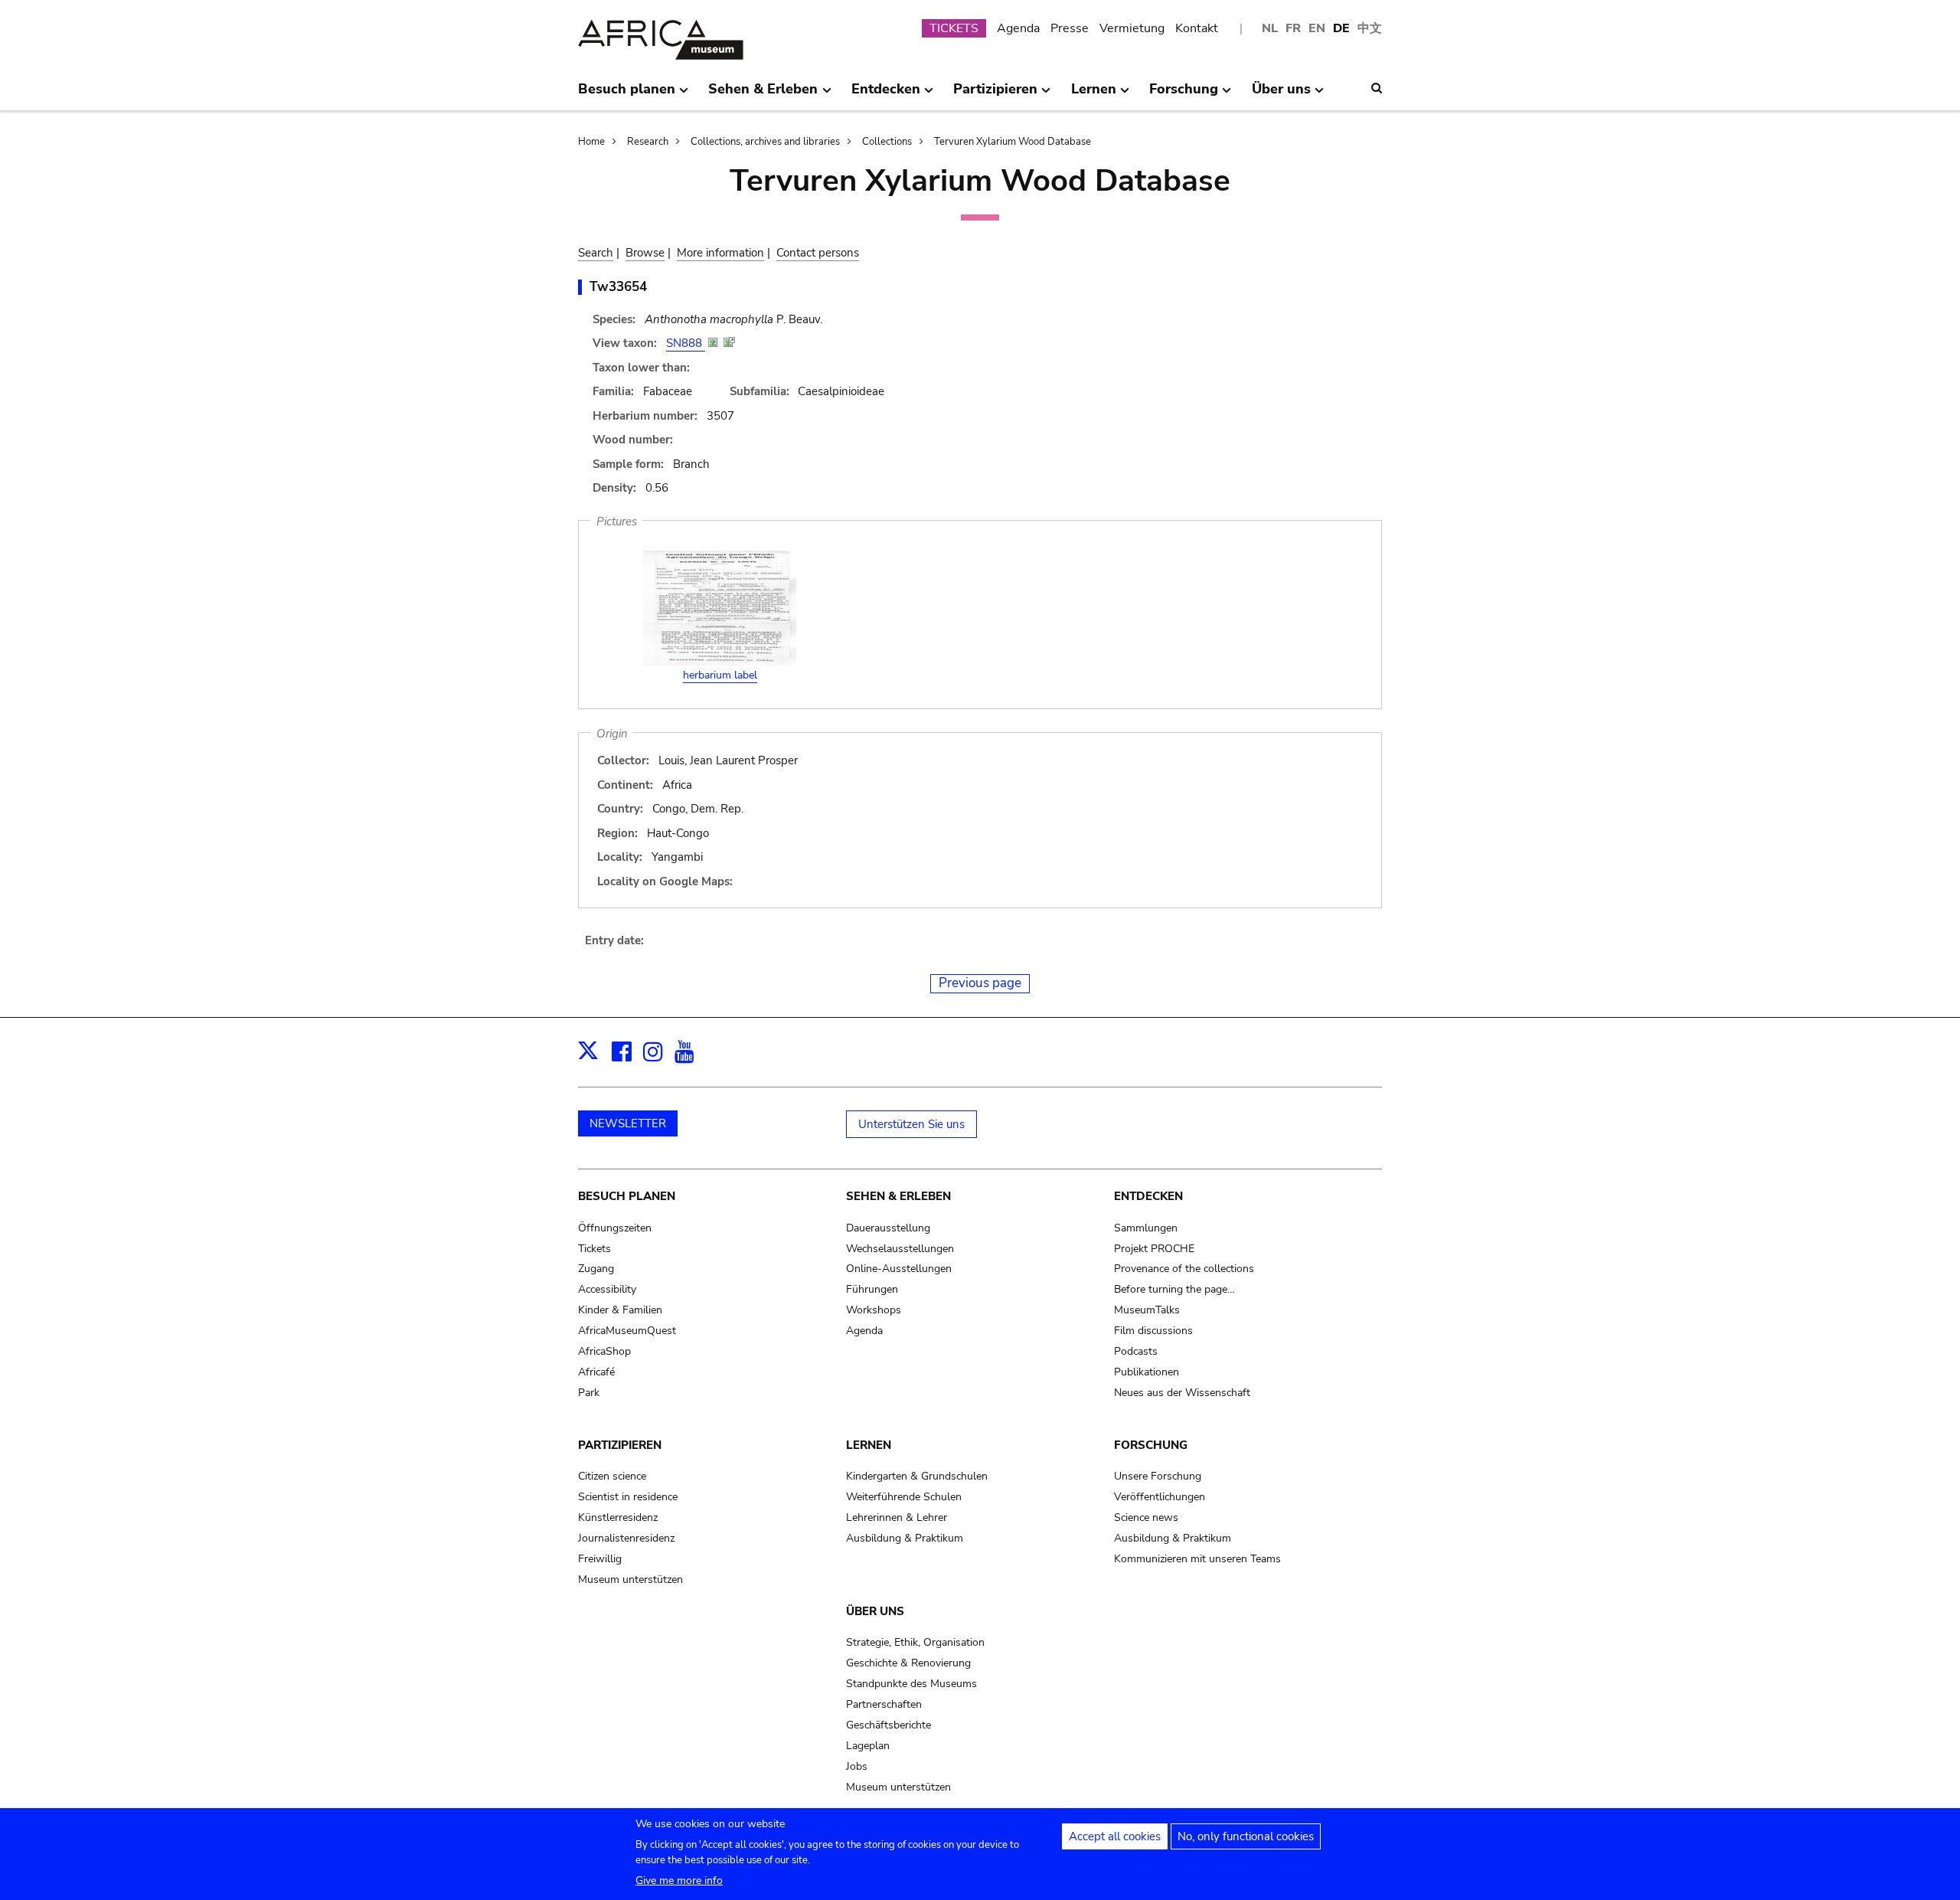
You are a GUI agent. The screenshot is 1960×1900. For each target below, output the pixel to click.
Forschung (1151, 1445)
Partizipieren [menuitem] (995, 95)
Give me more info (679, 1880)
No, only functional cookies (1246, 1836)
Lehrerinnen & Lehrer (897, 1517)
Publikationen (1147, 1372)
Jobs (857, 1766)
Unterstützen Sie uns (911, 1124)
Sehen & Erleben (898, 1196)
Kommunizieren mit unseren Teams (1197, 1559)
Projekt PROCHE (1154, 1249)
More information (720, 253)
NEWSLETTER (628, 1123)
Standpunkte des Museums (911, 1684)
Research (648, 142)
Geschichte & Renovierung (908, 1663)
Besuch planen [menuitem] (627, 95)
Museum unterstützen (630, 1580)
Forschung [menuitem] (1184, 95)
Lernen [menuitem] (1094, 95)
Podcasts (1136, 1351)
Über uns (875, 1611)
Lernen (869, 1445)
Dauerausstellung (888, 1228)
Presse (1070, 28)
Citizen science (612, 1476)
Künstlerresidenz (618, 1517)
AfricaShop (604, 1351)
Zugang (596, 1269)
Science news (1146, 1517)
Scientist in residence (628, 1497)
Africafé (596, 1372)
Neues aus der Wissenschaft (1182, 1393)
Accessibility (607, 1289)
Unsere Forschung (1158, 1476)
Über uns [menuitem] (1281, 95)
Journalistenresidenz (626, 1538)
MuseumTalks (1147, 1310)
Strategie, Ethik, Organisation (915, 1642)
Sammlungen (1146, 1228)
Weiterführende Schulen (904, 1497)
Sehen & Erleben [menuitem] (763, 95)
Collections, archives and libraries (765, 142)
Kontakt (1197, 28)
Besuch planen (627, 1196)
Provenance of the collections (1184, 1269)
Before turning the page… (1174, 1289)
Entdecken (1148, 1196)
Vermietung (1132, 28)
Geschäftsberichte (889, 1725)
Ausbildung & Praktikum (905, 1538)
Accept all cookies (1115, 1836)
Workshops (874, 1310)
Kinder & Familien (620, 1310)
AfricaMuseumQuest (627, 1331)
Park (589, 1393)
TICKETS (954, 28)
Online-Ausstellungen (899, 1269)
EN (1317, 28)
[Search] (1377, 88)
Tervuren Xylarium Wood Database (1013, 142)
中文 (1370, 28)
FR (1293, 28)
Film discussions (1153, 1331)
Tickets (595, 1249)
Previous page (980, 983)
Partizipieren (620, 1445)
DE (1341, 28)
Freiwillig (600, 1559)
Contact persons (818, 253)
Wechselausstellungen (900, 1249)
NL (1270, 28)
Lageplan (868, 1746)
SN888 (686, 343)
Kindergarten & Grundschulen (917, 1476)
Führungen (872, 1289)
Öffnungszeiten (615, 1228)
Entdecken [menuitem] (886, 95)
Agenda (1018, 28)
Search (596, 253)
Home (591, 142)
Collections (887, 142)
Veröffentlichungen (1160, 1497)
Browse (645, 253)
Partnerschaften (884, 1704)
